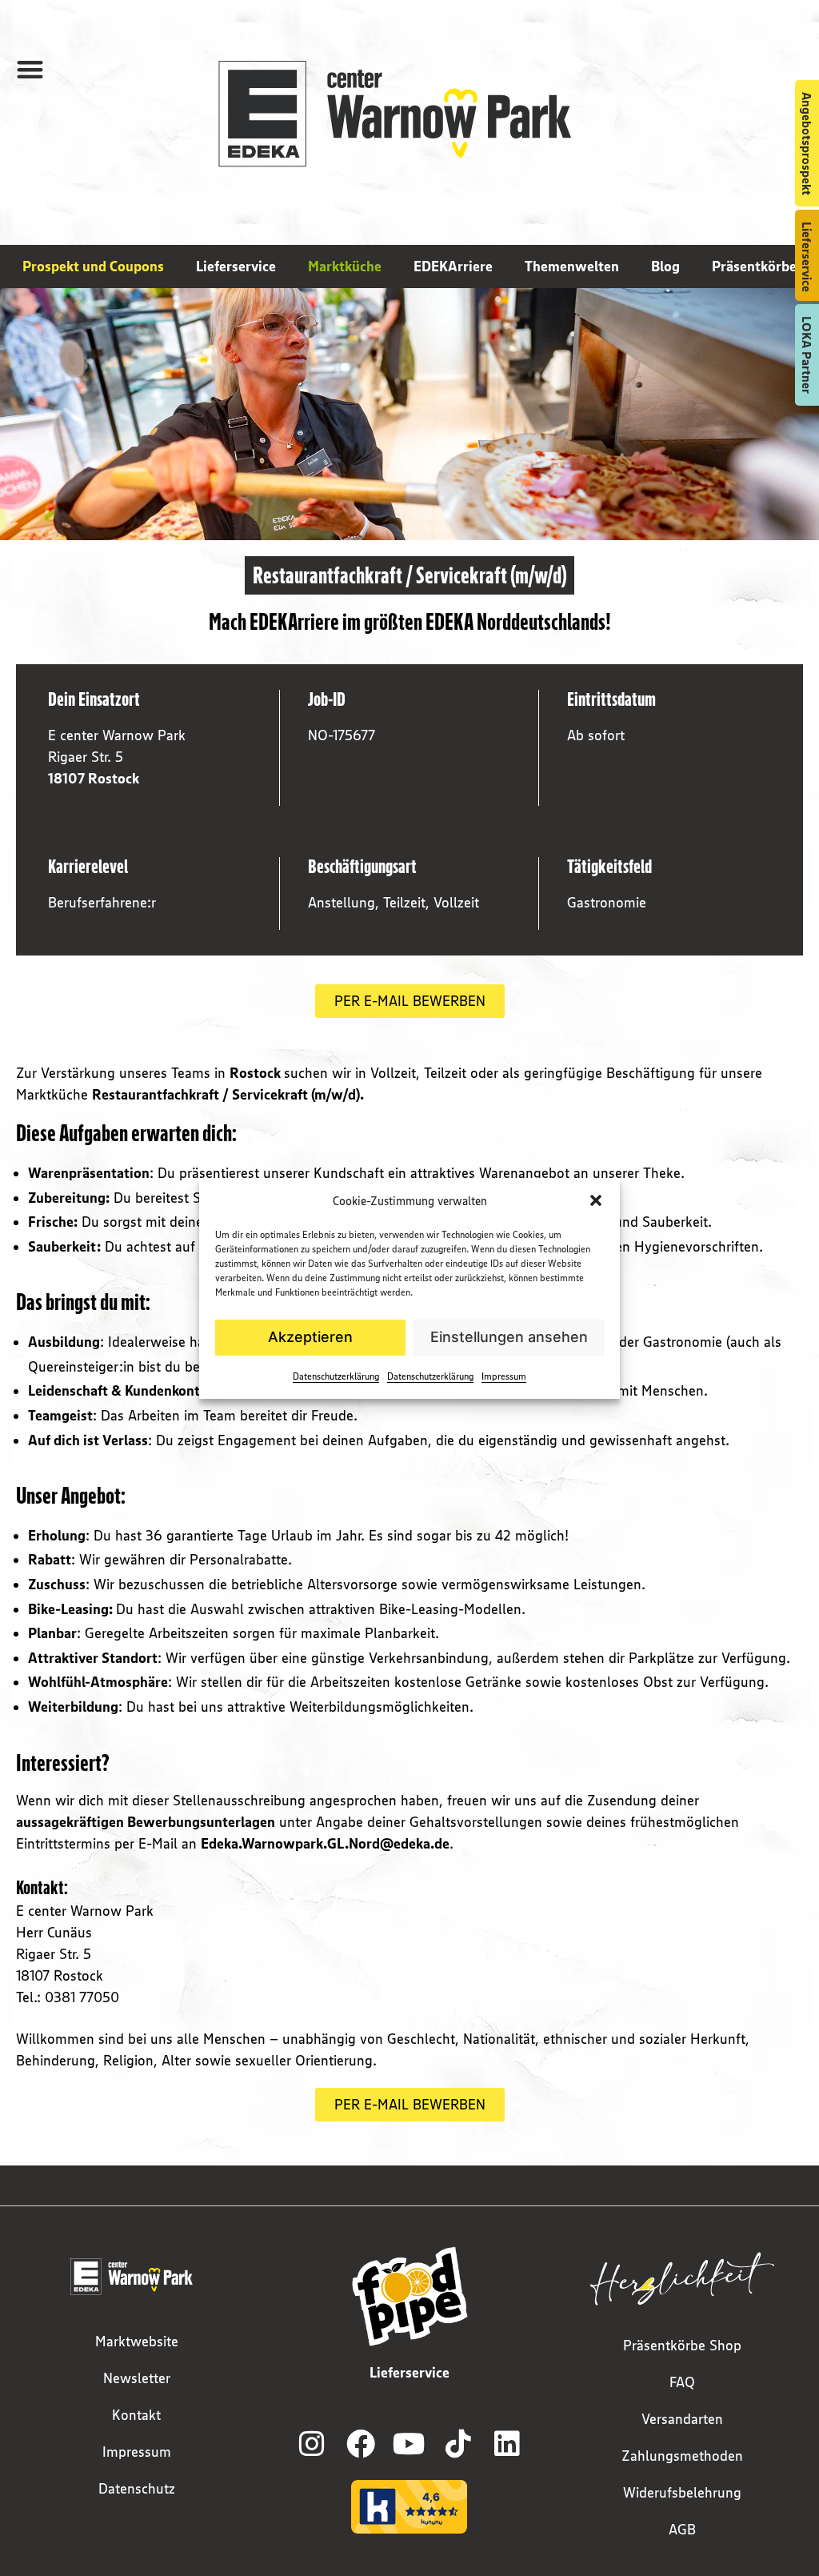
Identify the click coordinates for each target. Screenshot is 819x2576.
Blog (665, 266)
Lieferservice (236, 266)
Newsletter (137, 2378)
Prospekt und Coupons (93, 266)
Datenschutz (137, 2489)
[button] (596, 1200)
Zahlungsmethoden (682, 2456)
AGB (682, 2530)
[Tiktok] (458, 2444)
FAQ (682, 2382)
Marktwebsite (137, 2342)
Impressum (504, 1376)
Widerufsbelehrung (682, 2493)
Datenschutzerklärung (336, 1376)
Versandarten (682, 2419)
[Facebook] (361, 2444)
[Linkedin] (507, 2444)
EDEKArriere (453, 266)
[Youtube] (409, 2444)
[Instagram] (312, 2444)
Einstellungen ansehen (509, 1337)
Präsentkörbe (754, 266)
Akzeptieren (310, 1337)
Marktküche (345, 266)
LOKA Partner (807, 355)
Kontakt (136, 2415)
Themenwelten (572, 266)
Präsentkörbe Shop (682, 2346)
